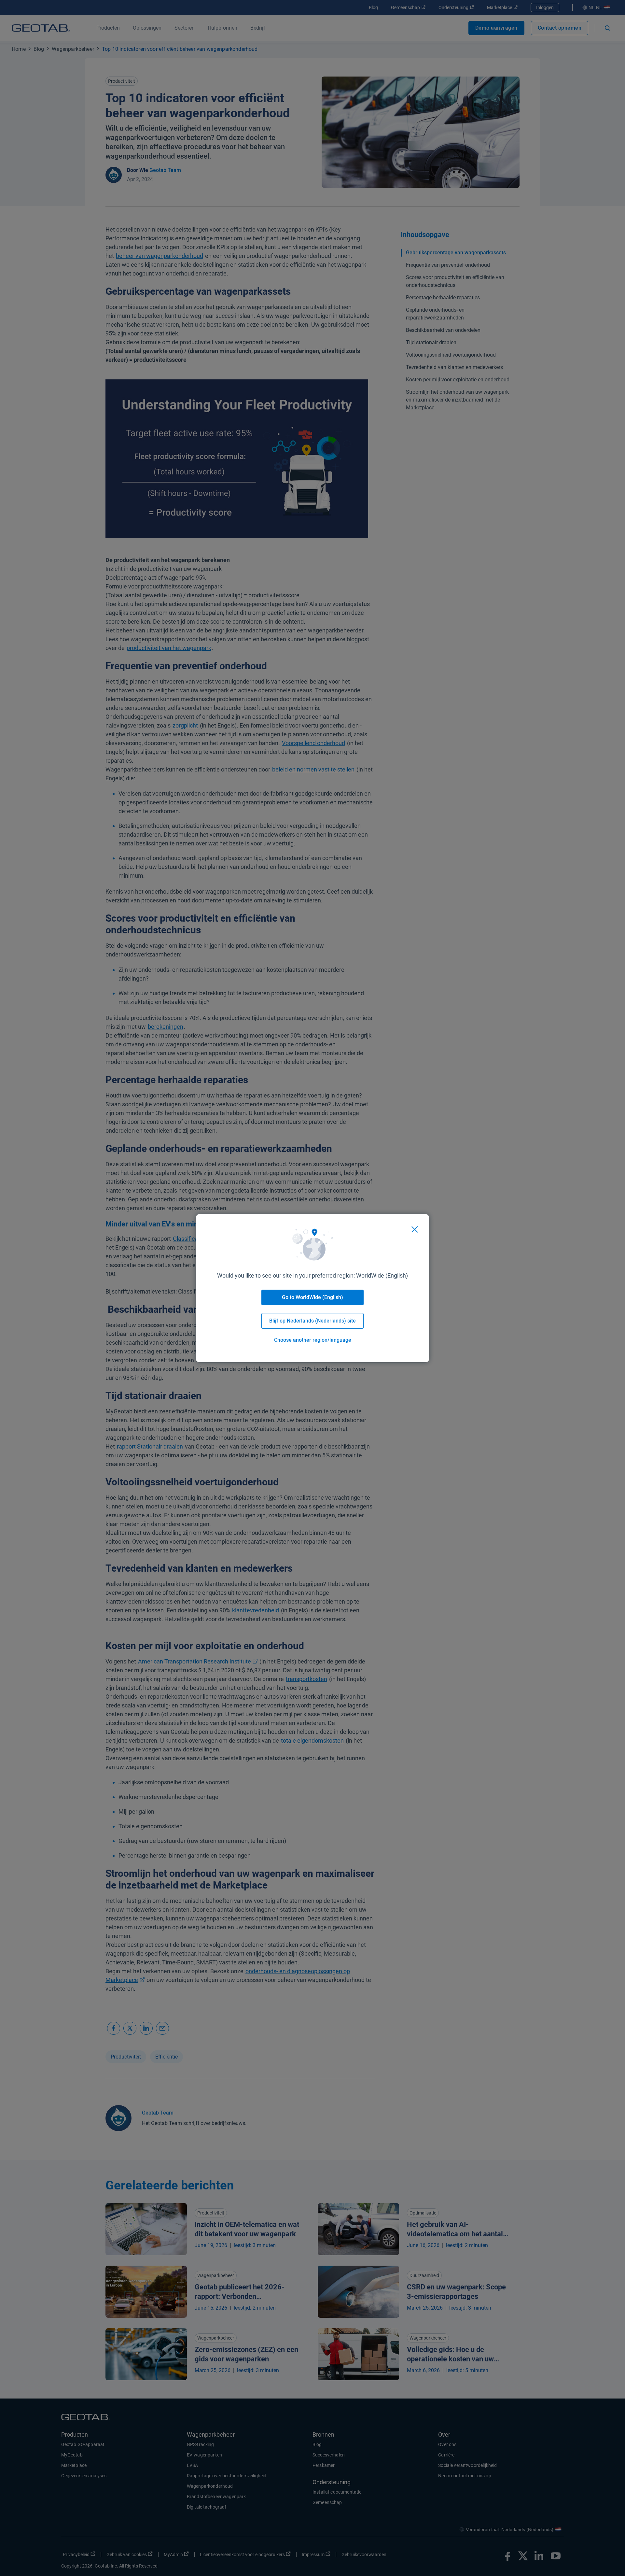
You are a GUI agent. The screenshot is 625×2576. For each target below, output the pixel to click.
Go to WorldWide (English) (312, 1297)
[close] (415, 1229)
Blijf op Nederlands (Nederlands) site (312, 1321)
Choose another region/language (313, 1340)
